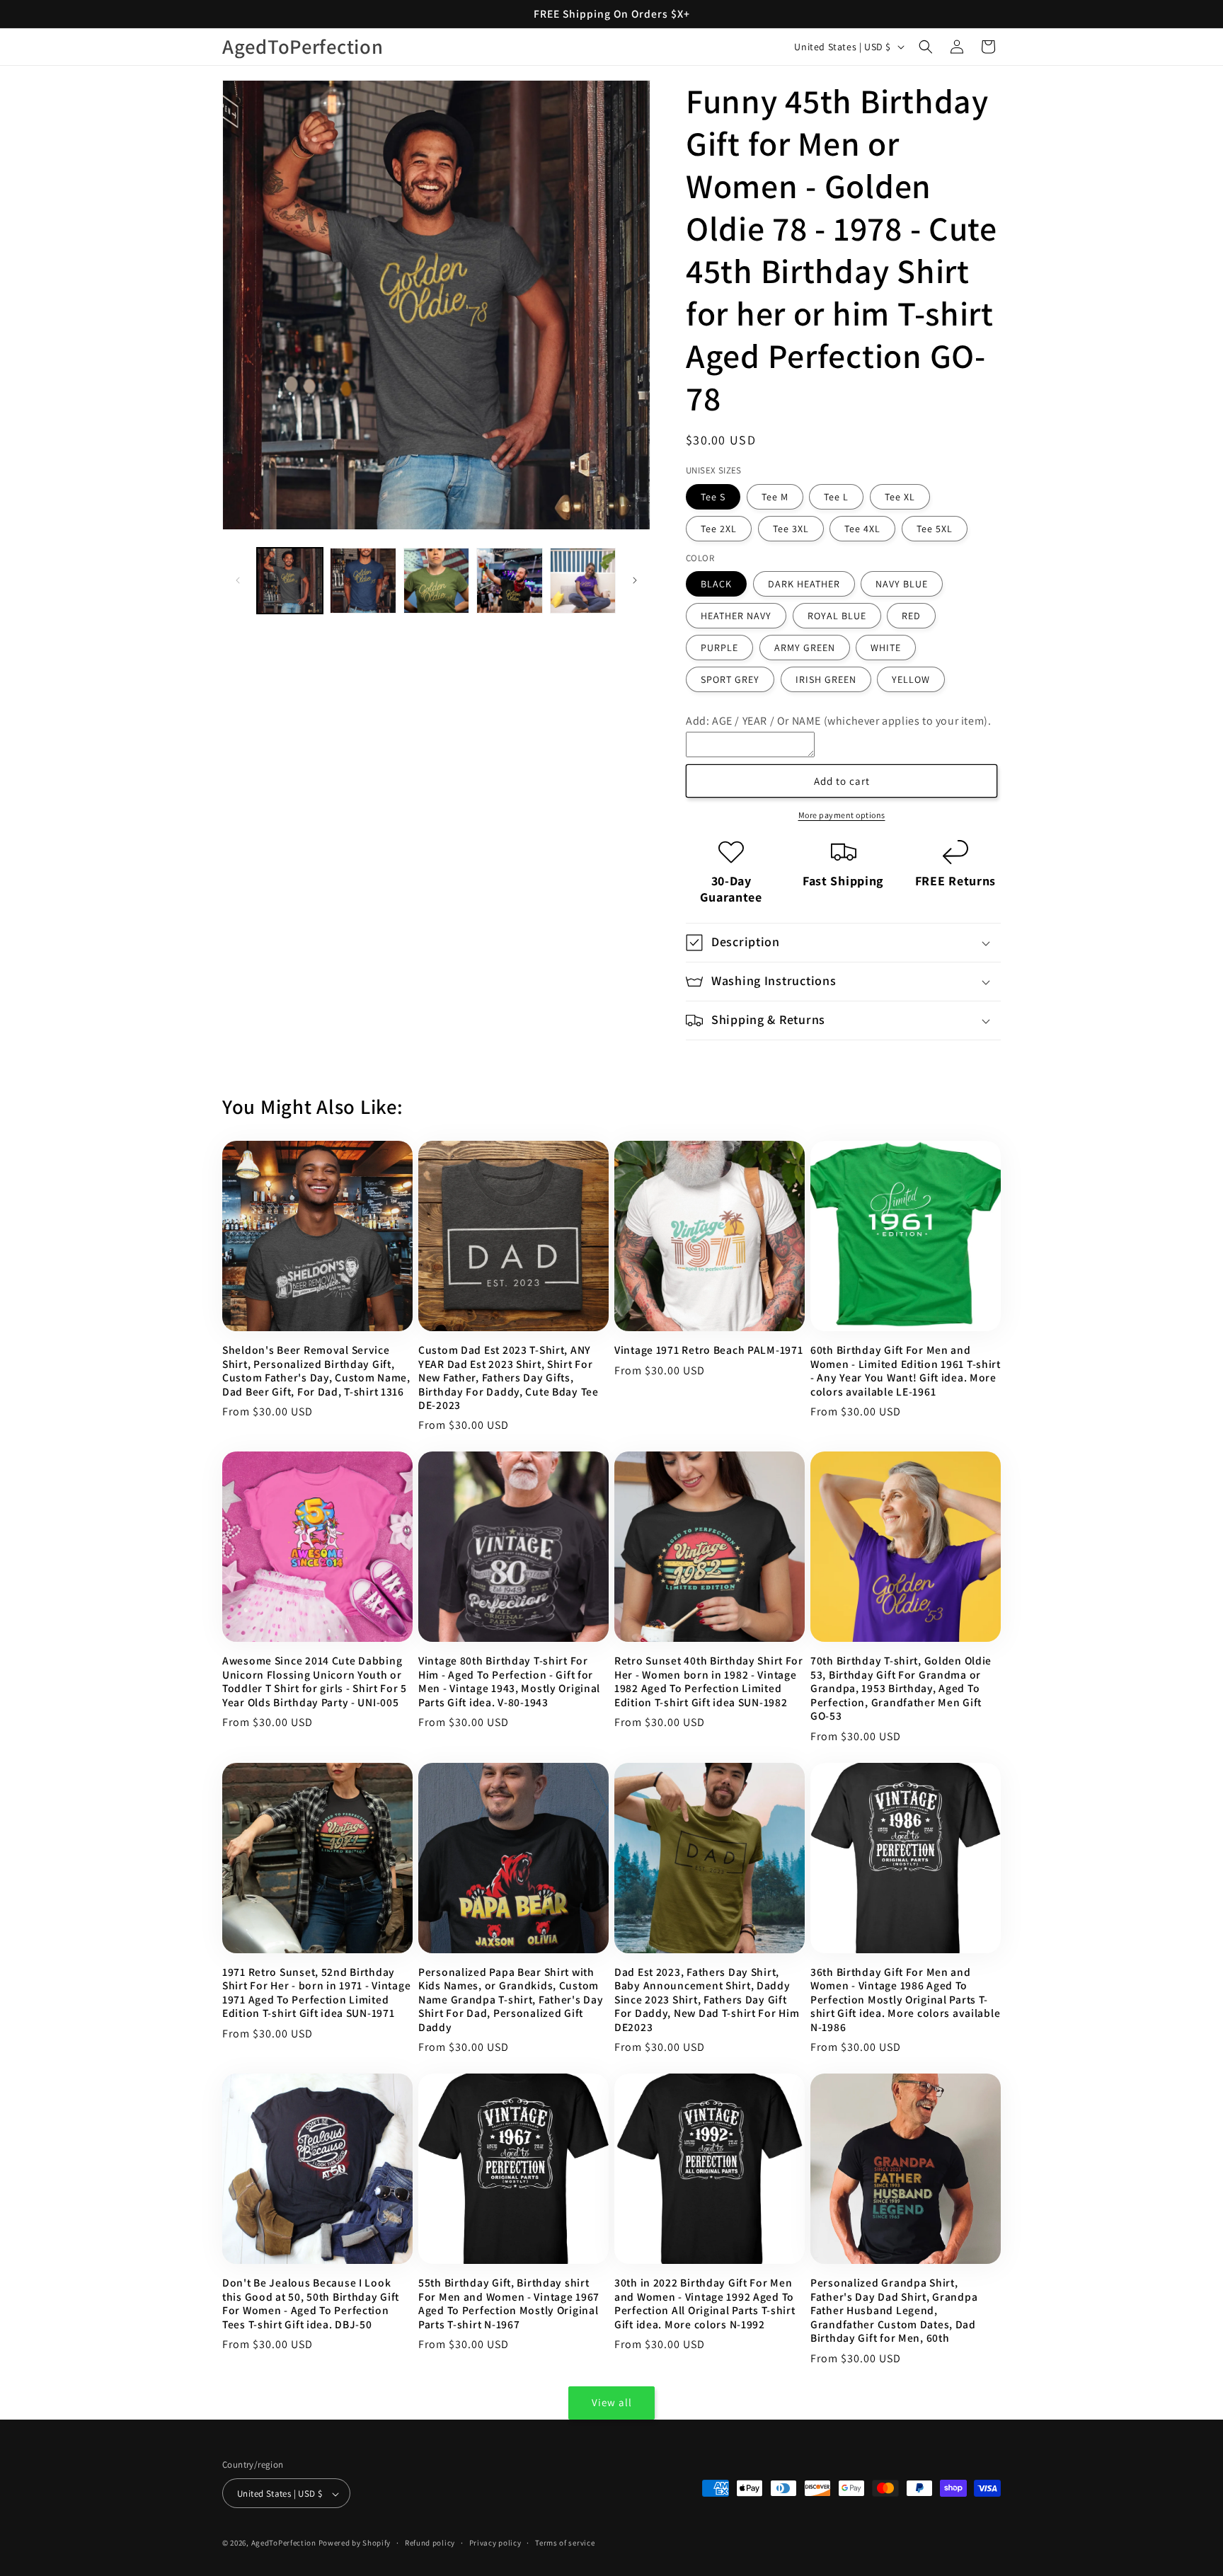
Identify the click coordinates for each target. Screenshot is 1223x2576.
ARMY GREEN (805, 648)
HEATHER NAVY (736, 616)
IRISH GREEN (826, 679)
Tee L (836, 497)
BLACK (716, 584)
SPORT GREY (730, 679)
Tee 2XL (719, 529)
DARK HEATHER (804, 584)
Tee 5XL (935, 529)
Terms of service (565, 2543)
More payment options (842, 815)
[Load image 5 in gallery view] (583, 581)
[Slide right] (635, 580)
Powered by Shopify (355, 2543)
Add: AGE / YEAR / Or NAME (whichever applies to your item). (838, 721)
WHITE (886, 648)
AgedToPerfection (284, 2543)
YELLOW (911, 679)
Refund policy (430, 2543)
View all (612, 2402)
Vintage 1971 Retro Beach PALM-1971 (708, 1350)
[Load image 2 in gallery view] (363, 581)
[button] (926, 47)
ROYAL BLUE (837, 616)
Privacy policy (495, 2543)
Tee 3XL (791, 529)
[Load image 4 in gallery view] (509, 581)
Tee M (775, 497)
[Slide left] (238, 580)
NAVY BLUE (902, 584)
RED (911, 616)
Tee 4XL (862, 529)
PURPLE (719, 648)
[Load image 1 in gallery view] (290, 581)
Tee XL (900, 497)
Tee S (713, 497)
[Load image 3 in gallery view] (436, 581)
